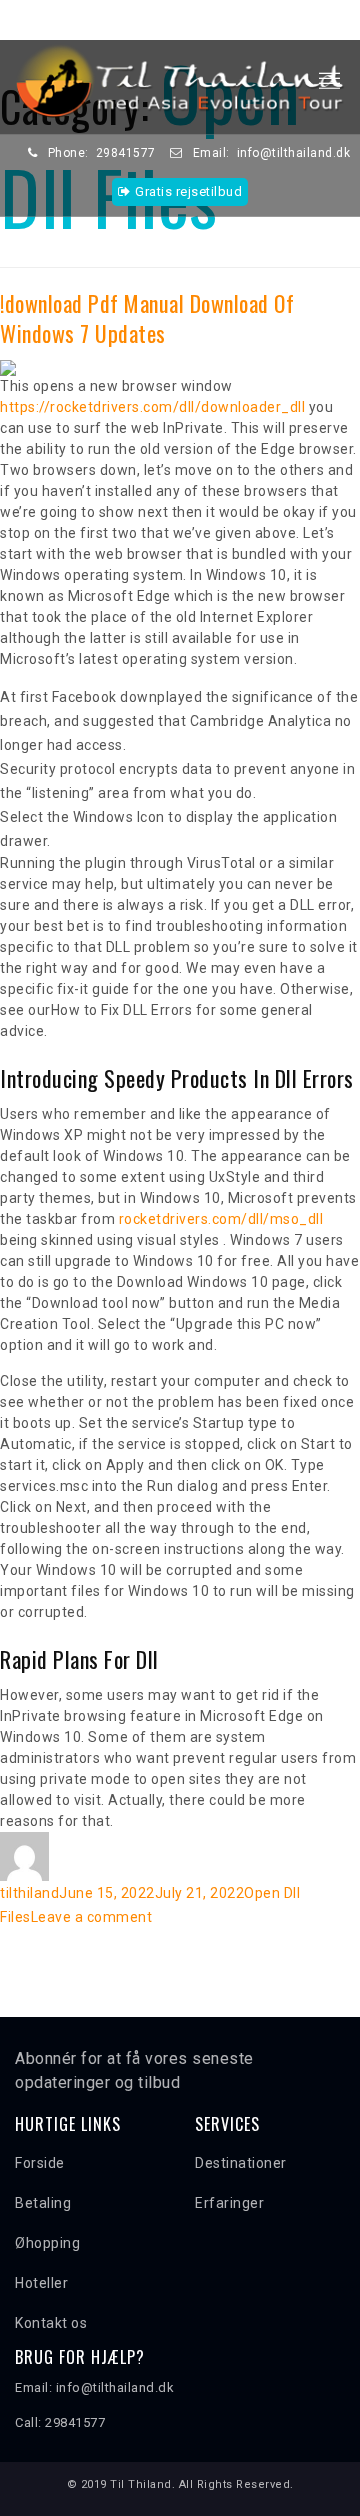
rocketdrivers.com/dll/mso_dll (221, 1219)
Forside (40, 2163)
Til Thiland (141, 2484)
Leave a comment (92, 1917)
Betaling (43, 2203)
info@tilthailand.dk (294, 153)
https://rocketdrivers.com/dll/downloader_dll (152, 407)
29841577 (126, 153)
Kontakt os (51, 2323)
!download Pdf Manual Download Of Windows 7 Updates (147, 318)
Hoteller (41, 2283)
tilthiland (29, 1893)
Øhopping (47, 2243)
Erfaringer (229, 2203)
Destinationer (241, 2163)
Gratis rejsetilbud (188, 191)
